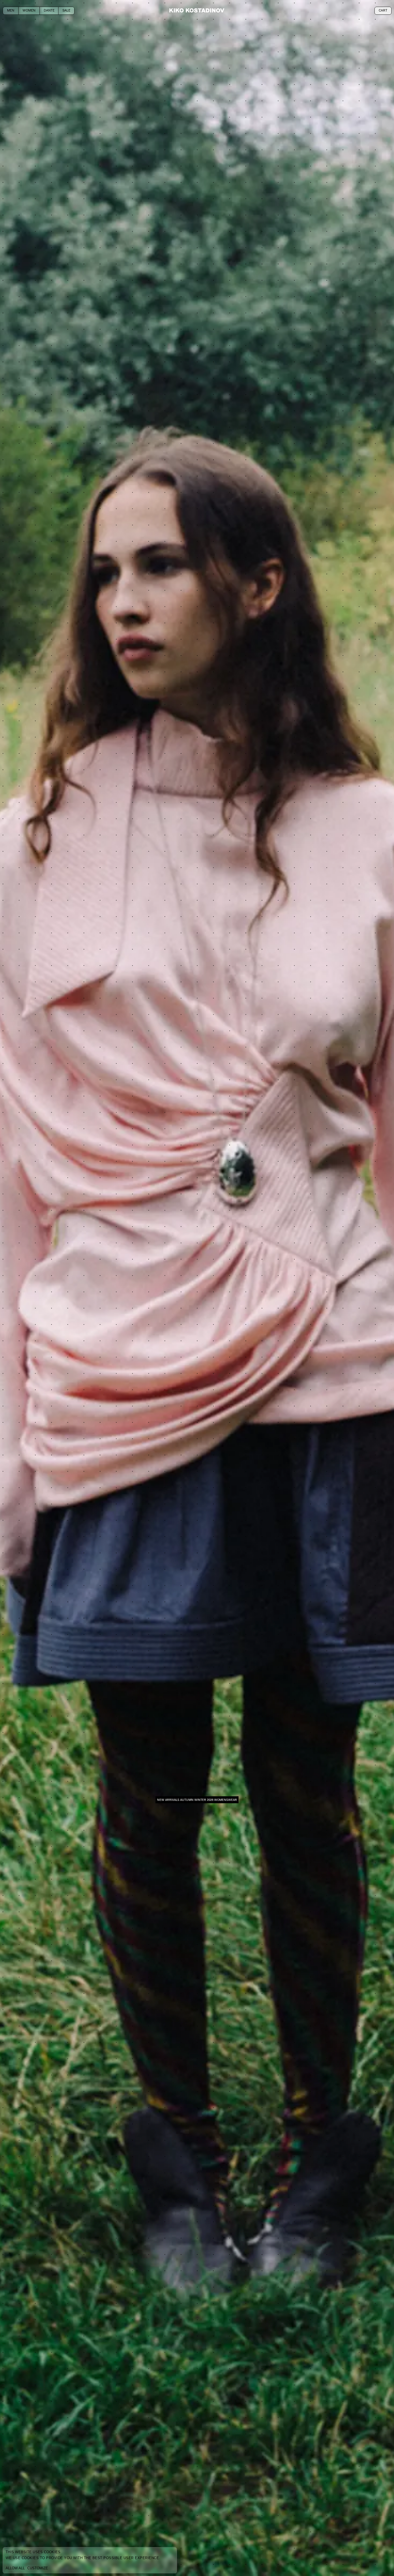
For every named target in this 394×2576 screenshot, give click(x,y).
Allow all (15, 2568)
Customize (38, 2568)
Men (11, 11)
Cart (383, 11)
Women (29, 11)
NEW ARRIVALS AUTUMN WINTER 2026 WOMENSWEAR (197, 1800)
